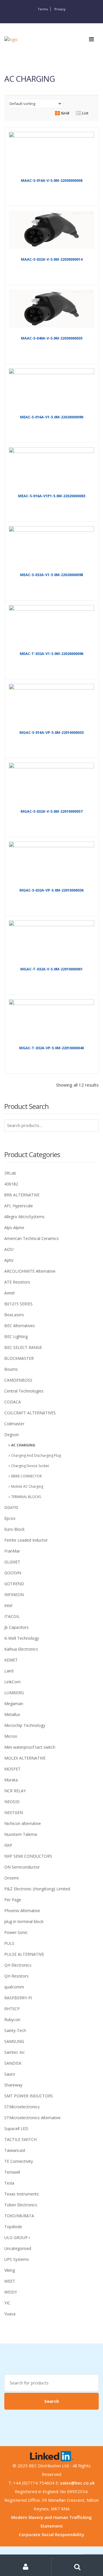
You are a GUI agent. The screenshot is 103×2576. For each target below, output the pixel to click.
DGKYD (11, 1507)
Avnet (10, 1293)
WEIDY (11, 2292)
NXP (8, 1845)
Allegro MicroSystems (24, 1217)
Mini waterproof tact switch (30, 1747)
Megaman (14, 1704)
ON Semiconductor (22, 1867)
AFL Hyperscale (19, 1206)
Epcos (10, 1518)
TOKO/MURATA (19, 2216)
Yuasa (10, 2314)
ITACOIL (12, 1616)
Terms (43, 9)
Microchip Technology (25, 1725)
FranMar (12, 1551)
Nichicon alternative (23, 1823)
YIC (7, 2303)
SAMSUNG (14, 2041)
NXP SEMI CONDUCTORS (28, 1856)
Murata (11, 1780)
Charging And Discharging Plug (36, 1455)
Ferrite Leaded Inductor (26, 1540)
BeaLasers (14, 1315)
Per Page (13, 1900)
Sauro (10, 2074)
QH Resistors (16, 1976)
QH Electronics (18, 1965)
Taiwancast (15, 2150)
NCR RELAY (15, 1791)
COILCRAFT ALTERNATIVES (30, 1413)
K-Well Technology (22, 1638)
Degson (12, 1435)
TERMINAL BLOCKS (26, 1497)
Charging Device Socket (30, 1466)
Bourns (11, 1369)
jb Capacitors (16, 1627)
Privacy (60, 9)
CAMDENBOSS (18, 1380)
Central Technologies (24, 1391)
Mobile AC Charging (27, 1486)
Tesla (9, 2183)
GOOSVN (13, 1573)
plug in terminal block (24, 1921)
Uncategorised (18, 2248)
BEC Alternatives (20, 1326)
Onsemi (11, 1878)
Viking (10, 2270)
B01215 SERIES (18, 1304)
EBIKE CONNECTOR (26, 1476)
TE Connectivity (19, 2161)
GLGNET (12, 1562)
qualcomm (14, 1987)
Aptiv (9, 1260)
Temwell (12, 2172)
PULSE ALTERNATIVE (24, 1954)
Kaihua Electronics (21, 1649)
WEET (10, 2281)
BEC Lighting (16, 1336)
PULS (9, 1943)
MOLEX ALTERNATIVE (25, 1758)
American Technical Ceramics (31, 1238)
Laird (9, 1671)
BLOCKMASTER (19, 1358)
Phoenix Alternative (22, 1911)
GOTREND (14, 1584)
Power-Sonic (16, 1932)
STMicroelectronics (22, 2107)
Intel (8, 1605)
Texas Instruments (22, 2194)
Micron (11, 1736)
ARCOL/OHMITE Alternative (30, 1271)
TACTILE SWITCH (20, 2139)
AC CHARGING (23, 1445)
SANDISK (13, 2063)
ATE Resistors (17, 1282)
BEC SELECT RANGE (23, 1347)
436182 (11, 1184)
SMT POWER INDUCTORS (29, 2096)
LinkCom (12, 1682)
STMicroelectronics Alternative (32, 2118)
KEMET (11, 1660)
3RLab (10, 1173)
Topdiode (13, 2227)
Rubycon (12, 2020)
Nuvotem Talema (21, 1834)
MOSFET (12, 1769)
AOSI (9, 1249)
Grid (65, 113)
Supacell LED (16, 2129)
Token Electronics (21, 2205)
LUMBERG (14, 1693)
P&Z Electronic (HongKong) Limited (37, 1889)
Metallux (12, 1714)
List (85, 113)
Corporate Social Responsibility (51, 2534)
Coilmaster (14, 1424)
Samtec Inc (15, 2052)
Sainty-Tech (15, 2030)
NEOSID (12, 1802)
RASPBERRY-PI (18, 1998)
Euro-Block (14, 1529)
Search (52, 2401)
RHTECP (12, 2009)
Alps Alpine (14, 1227)
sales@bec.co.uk (77, 2483)
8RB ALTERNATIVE (22, 1195)
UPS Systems (17, 2259)
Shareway (13, 2085)
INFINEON (14, 1595)
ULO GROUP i (17, 2237)
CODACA (13, 1402)
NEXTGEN (14, 1812)
